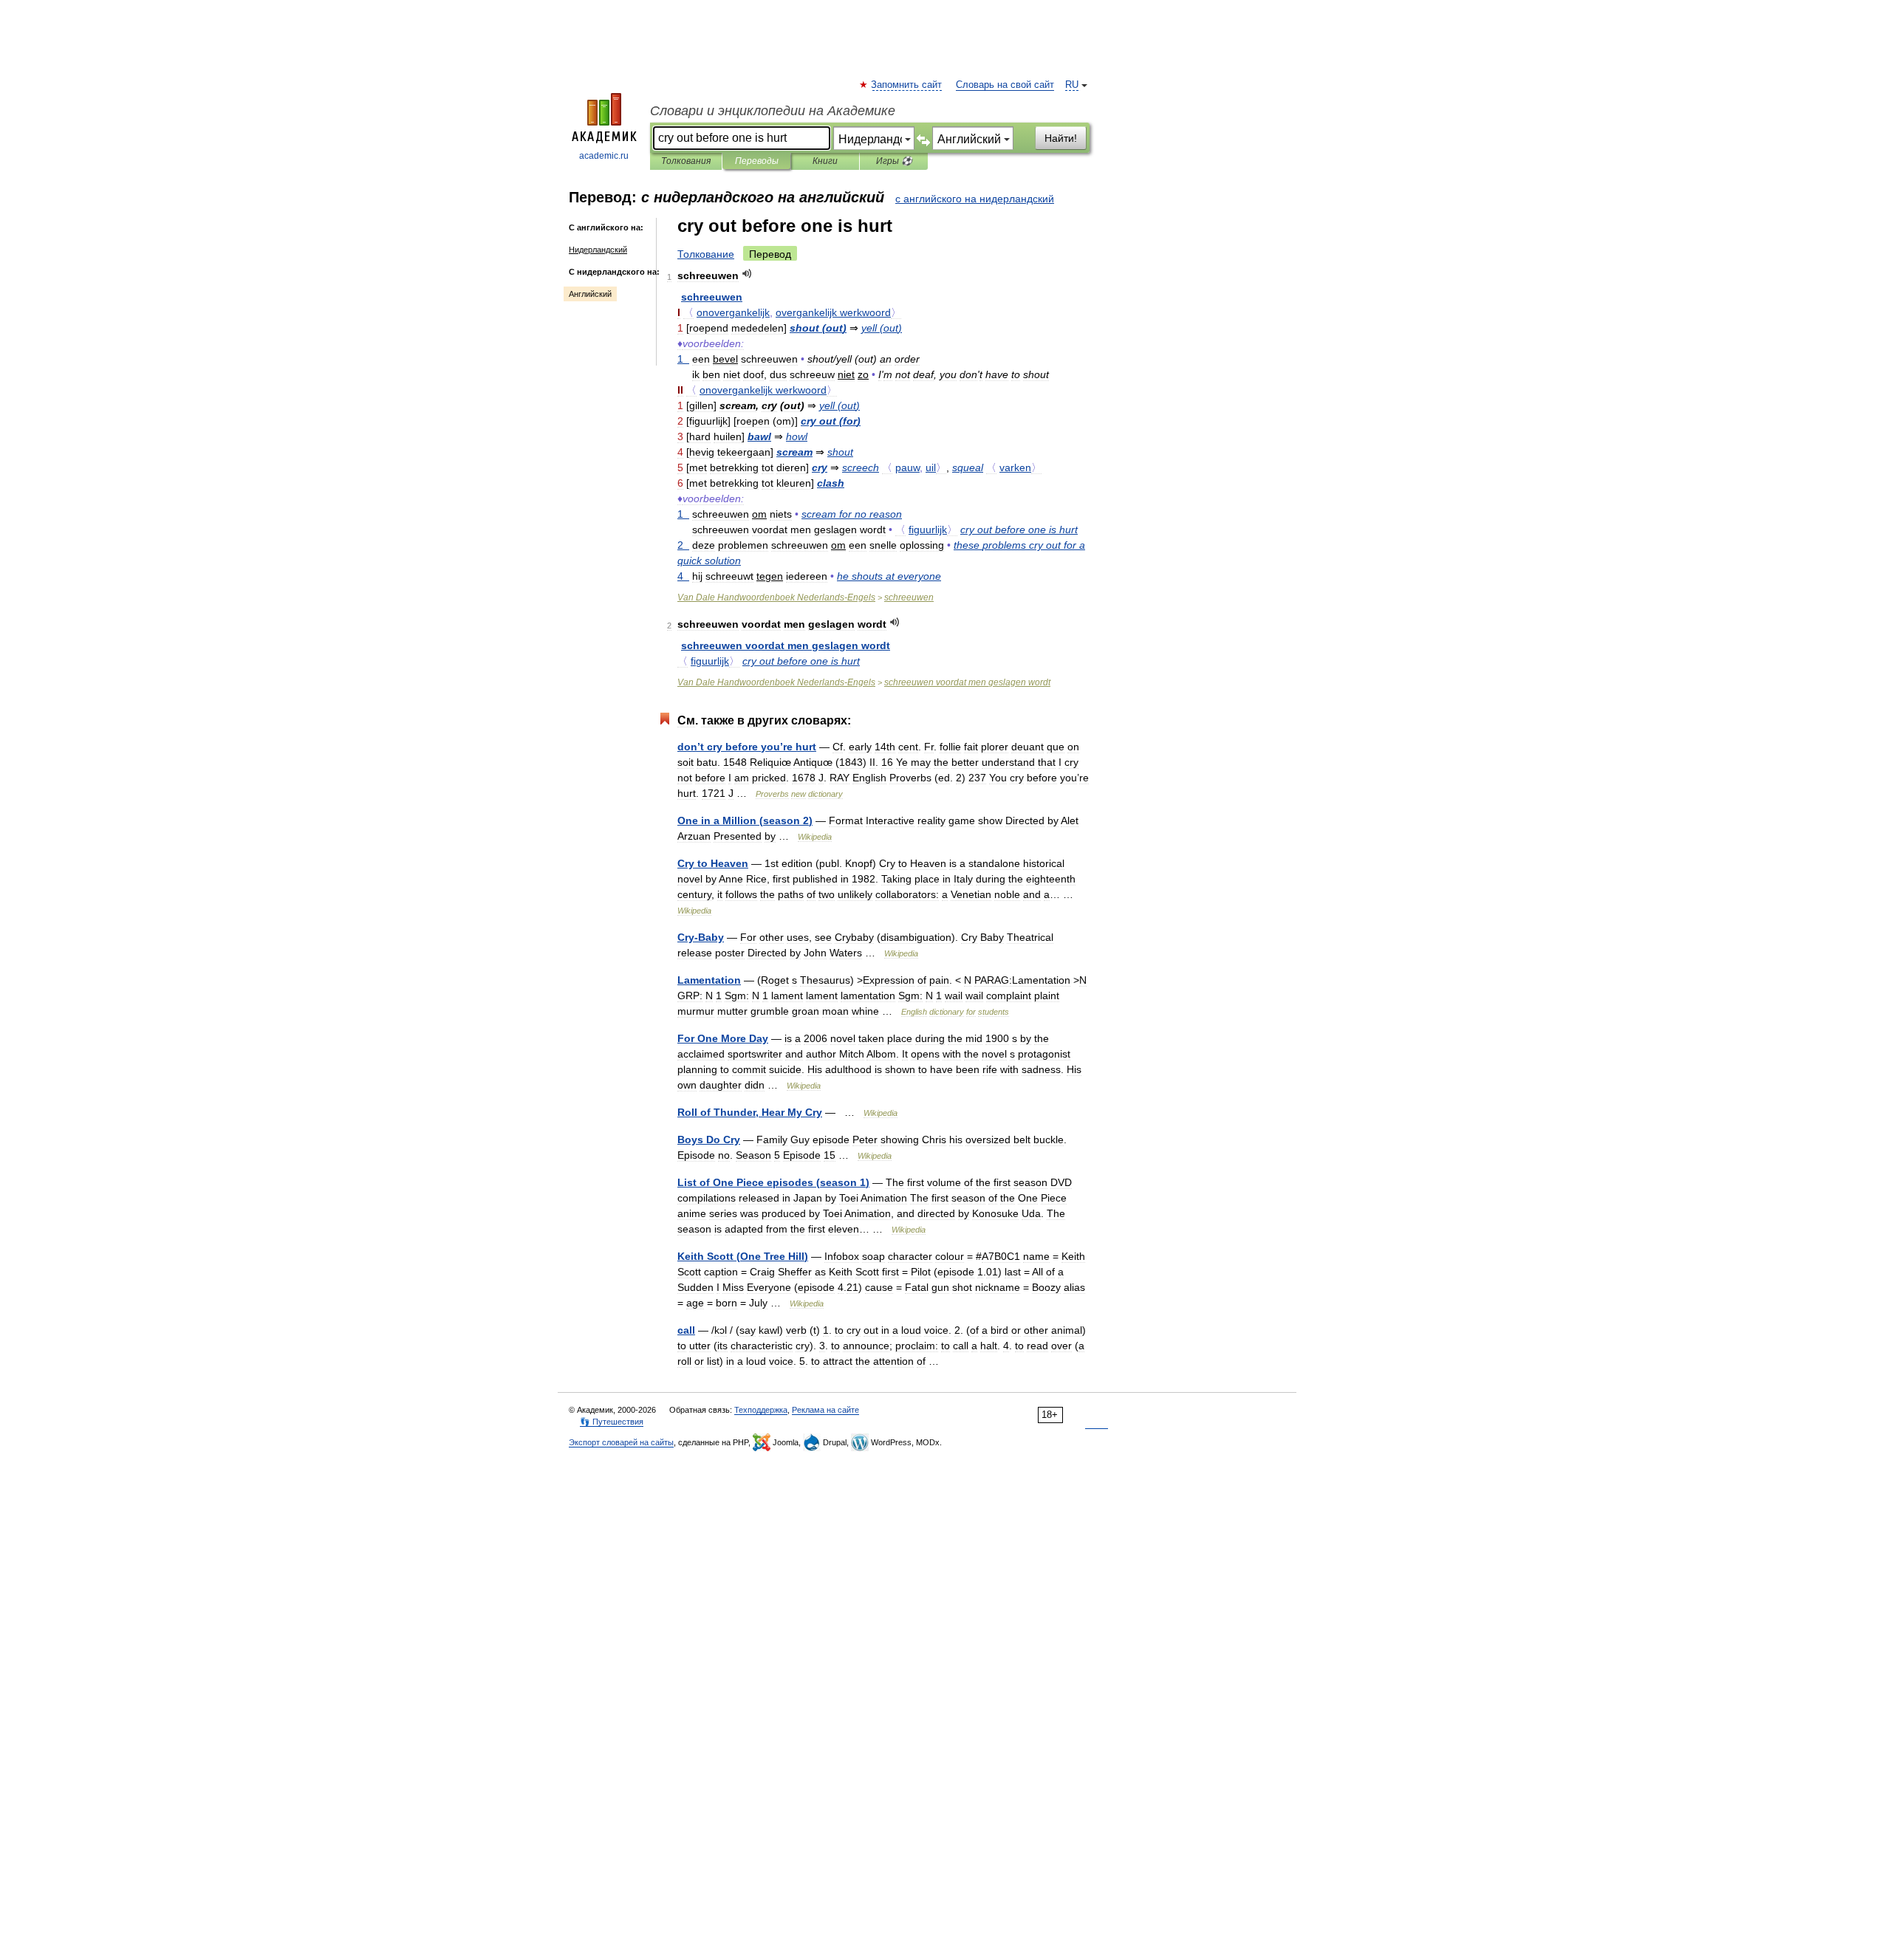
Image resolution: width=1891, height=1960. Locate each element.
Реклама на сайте (825, 1410)
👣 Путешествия (612, 1422)
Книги (825, 161)
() (818, 328)
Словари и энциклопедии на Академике (773, 111)
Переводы (757, 161)
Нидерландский (598, 250)
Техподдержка (761, 1410)
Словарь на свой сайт (1005, 85)
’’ (747, 747)
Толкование (706, 254)
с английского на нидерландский (975, 199)
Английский (590, 294)
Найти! (1061, 138)
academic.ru (604, 156)
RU (1072, 85)
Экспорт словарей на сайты (621, 1442)
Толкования (686, 161)
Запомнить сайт (907, 85)
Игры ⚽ (894, 161)
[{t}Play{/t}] (747, 274)
